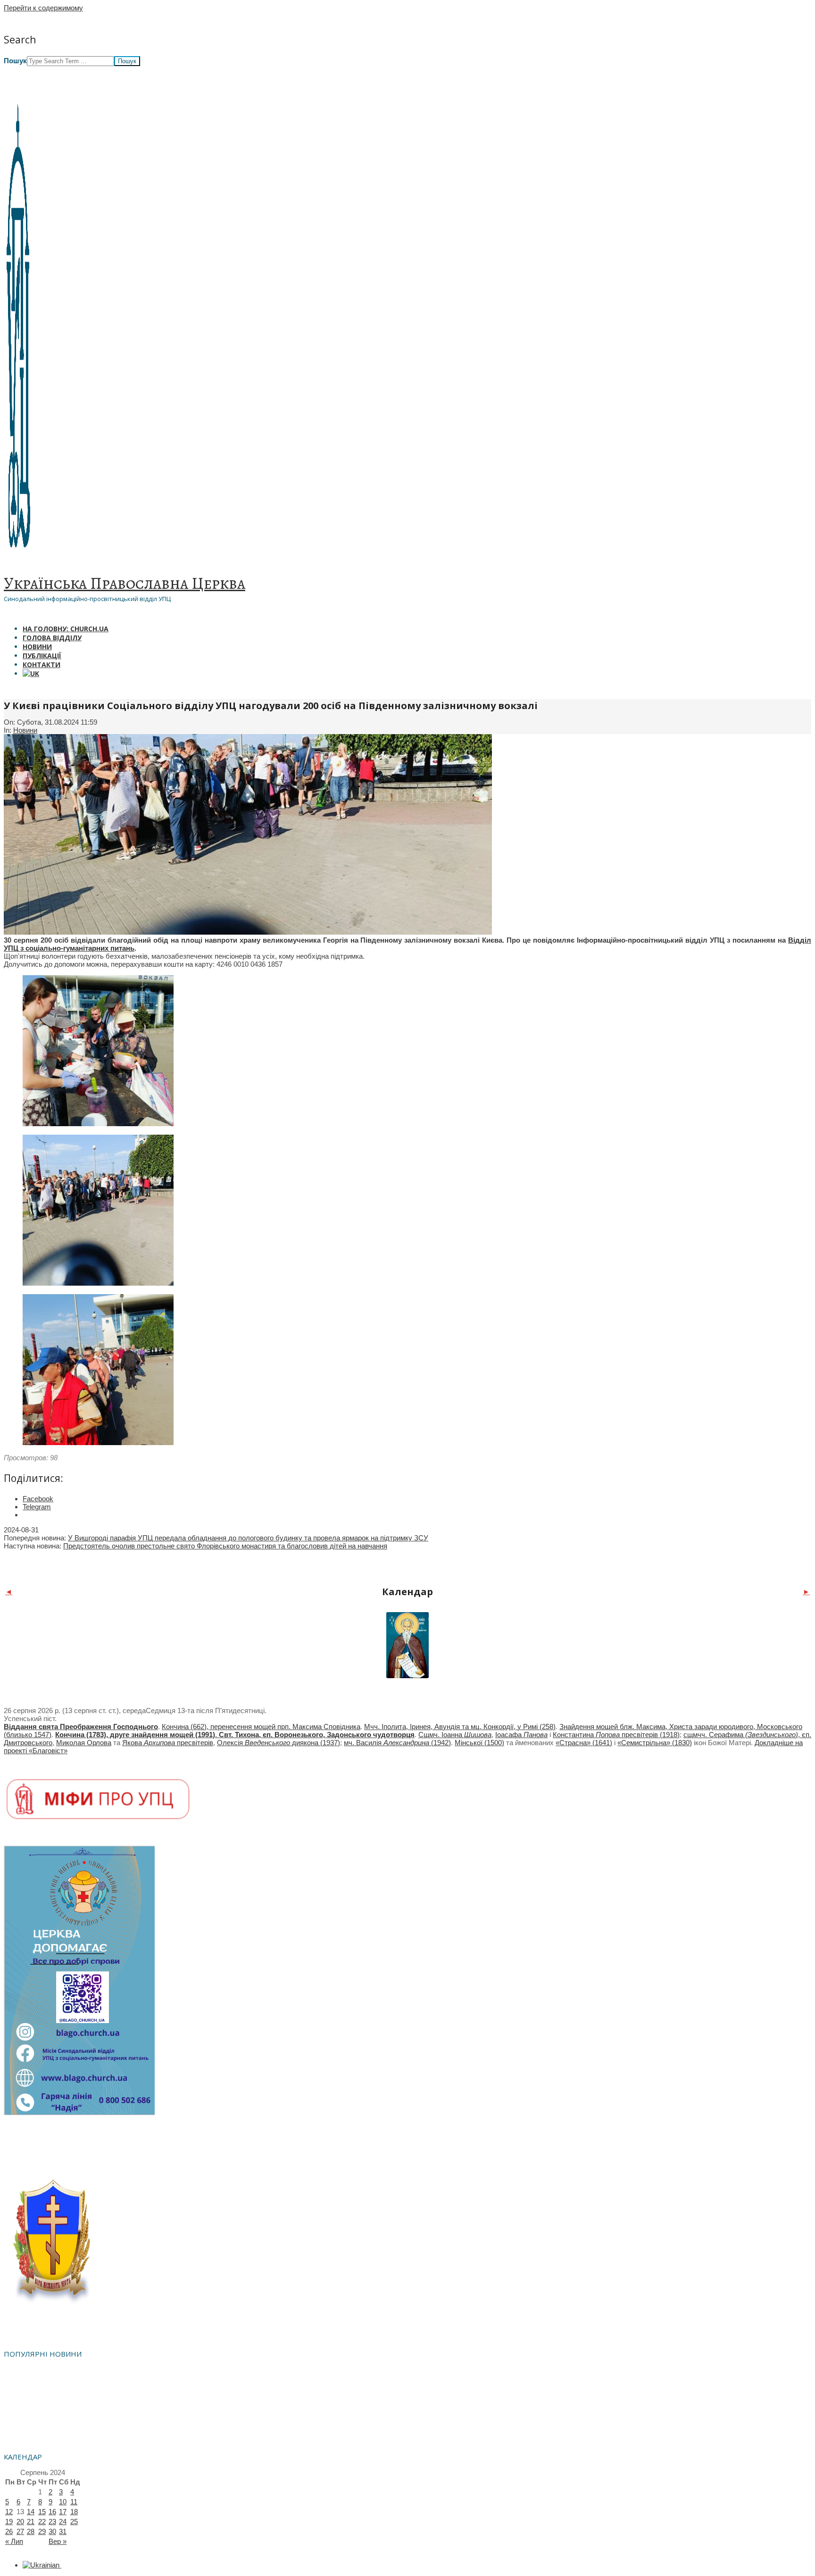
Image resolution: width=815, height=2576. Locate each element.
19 (9, 2522)
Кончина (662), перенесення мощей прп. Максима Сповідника (261, 1727)
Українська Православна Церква (125, 583)
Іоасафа (521, 1735)
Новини (25, 730)
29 (42, 2531)
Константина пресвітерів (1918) (616, 1735)
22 (42, 2522)
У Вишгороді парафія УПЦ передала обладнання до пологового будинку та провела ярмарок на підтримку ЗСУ (248, 1538)
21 (31, 2522)
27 (20, 2531)
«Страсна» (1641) (584, 1743)
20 (20, 2522)
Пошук (15, 61)
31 (63, 2531)
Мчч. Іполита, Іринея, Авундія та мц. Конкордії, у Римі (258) (460, 1727)
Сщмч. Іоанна (455, 1735)
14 (31, 2512)
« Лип (14, 2541)
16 (52, 2512)
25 (74, 2522)
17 (63, 2512)
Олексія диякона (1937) (279, 1743)
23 (52, 2522)
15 (42, 2512)
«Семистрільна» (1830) (655, 1743)
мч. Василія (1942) (397, 1743)
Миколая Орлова (84, 1743)
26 (9, 2531)
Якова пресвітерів (168, 1743)
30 (52, 2531)
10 (63, 2502)
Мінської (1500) (479, 1743)
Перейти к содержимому (43, 8)
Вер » (58, 2541)
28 (31, 2531)
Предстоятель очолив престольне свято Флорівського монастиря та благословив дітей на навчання (225, 1546)
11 (74, 2502)
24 (63, 2522)
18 (74, 2512)
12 (9, 2512)
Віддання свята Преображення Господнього (81, 1727)
